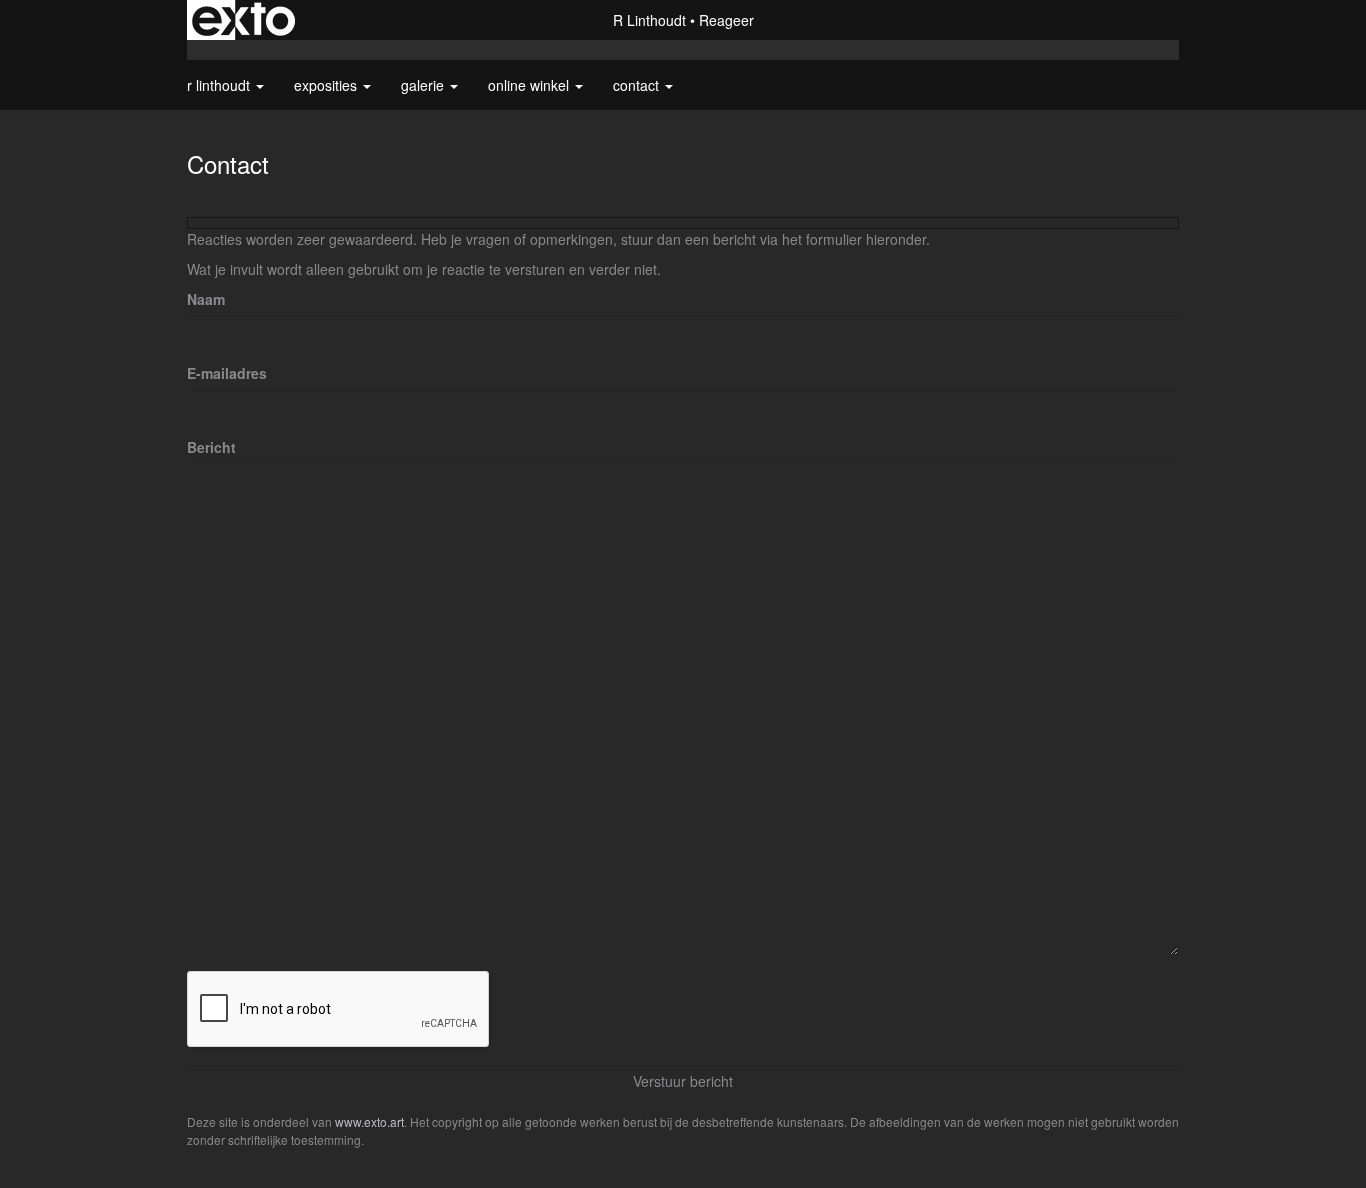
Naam (206, 299)
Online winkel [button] (530, 85)
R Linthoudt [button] (220, 85)
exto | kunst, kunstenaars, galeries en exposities (243, 20)
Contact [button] (638, 85)
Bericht (211, 447)
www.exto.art (369, 1121)
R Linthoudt (649, 20)
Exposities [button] (327, 85)
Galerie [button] (424, 85)
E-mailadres (227, 373)
